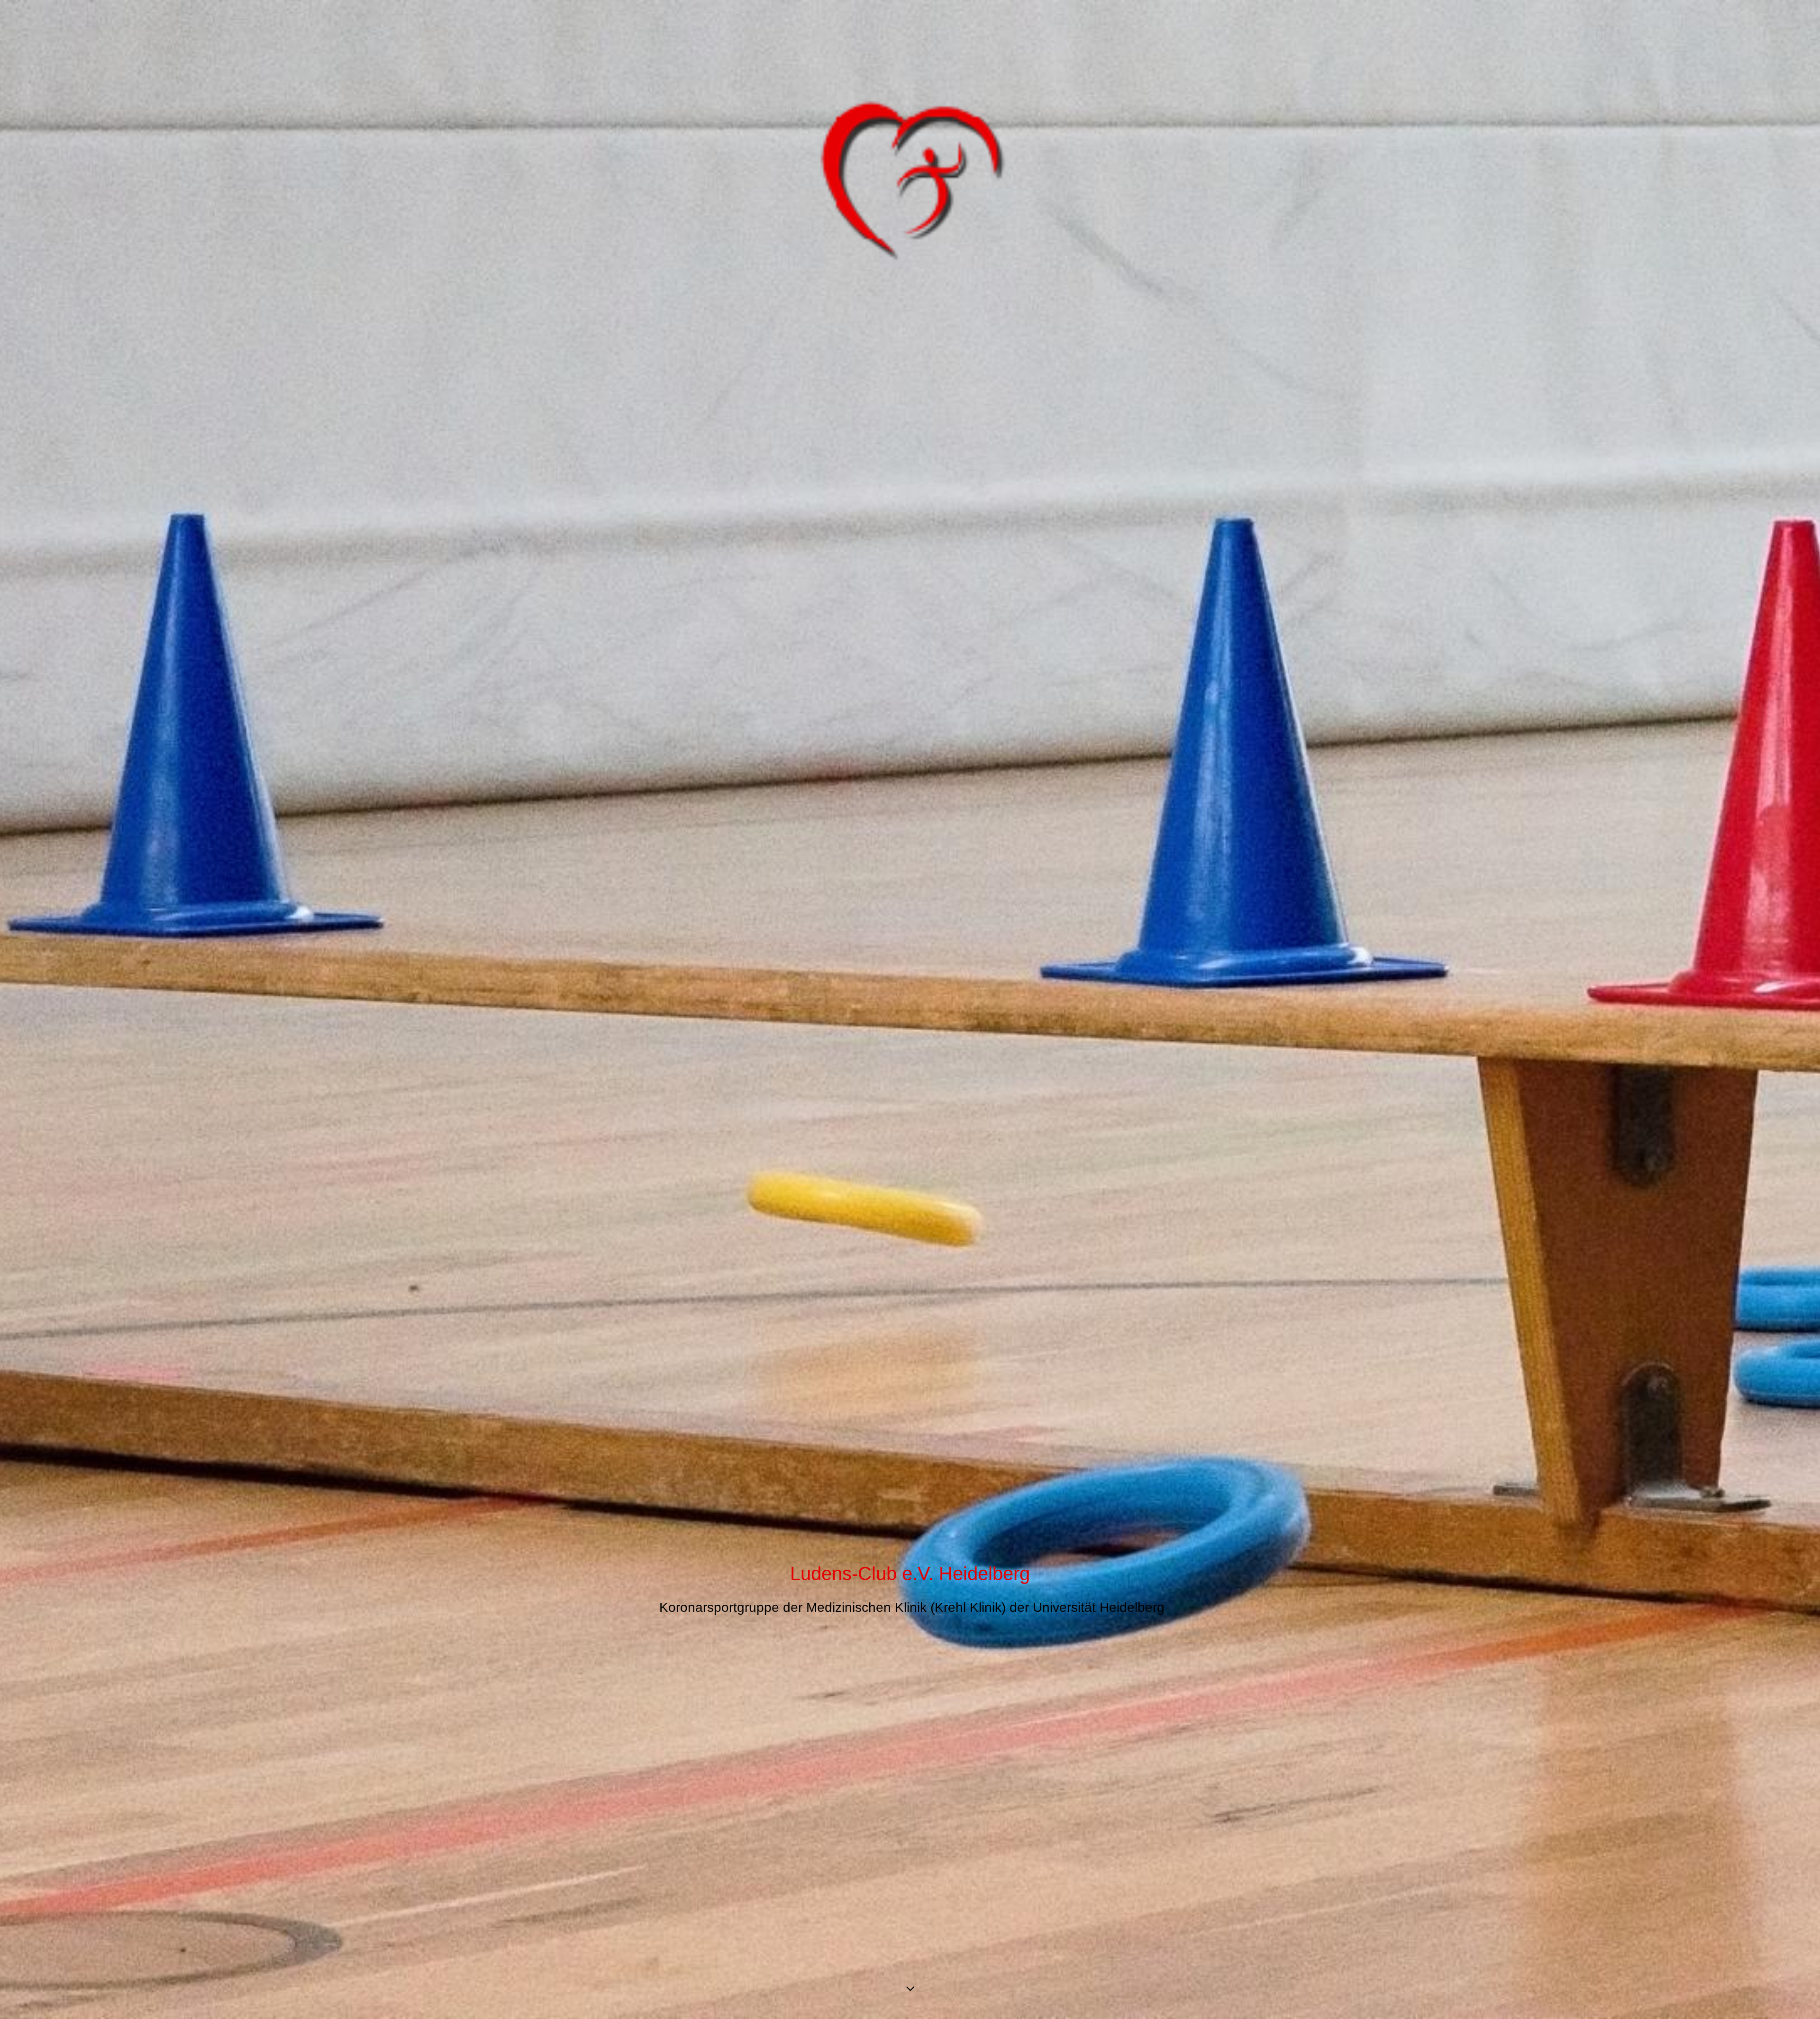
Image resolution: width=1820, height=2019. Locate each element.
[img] (910, 1009)
